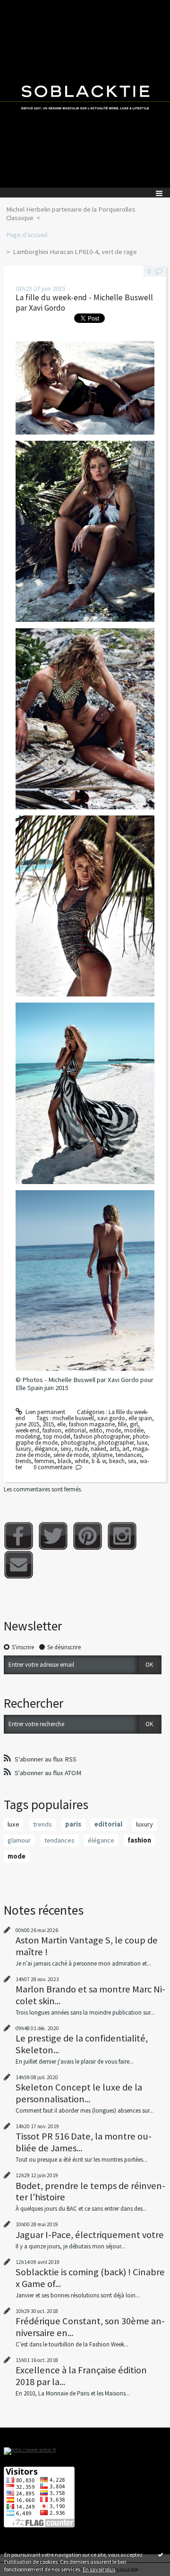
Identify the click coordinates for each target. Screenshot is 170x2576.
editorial (75, 1430)
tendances (129, 1455)
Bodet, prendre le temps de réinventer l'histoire (90, 2191)
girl (134, 1424)
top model (57, 1436)
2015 (48, 1424)
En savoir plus (99, 2569)
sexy (66, 1449)
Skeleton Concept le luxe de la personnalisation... (79, 2093)
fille (122, 1424)
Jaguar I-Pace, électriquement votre (90, 2235)
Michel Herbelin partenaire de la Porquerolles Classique (71, 214)
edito (96, 1430)
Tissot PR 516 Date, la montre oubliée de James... (84, 2142)
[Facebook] (19, 1536)
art (126, 1449)
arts (114, 1449)
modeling (28, 1436)
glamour (19, 1840)
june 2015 (27, 1424)
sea (132, 1461)
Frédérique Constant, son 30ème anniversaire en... (90, 2327)
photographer (116, 1443)
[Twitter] (53, 1536)
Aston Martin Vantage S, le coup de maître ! (87, 1946)
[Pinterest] (88, 1536)
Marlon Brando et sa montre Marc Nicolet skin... (90, 1995)
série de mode (71, 1455)
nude (81, 1449)
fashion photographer (102, 1436)
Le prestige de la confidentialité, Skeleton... (82, 2044)
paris (73, 1824)
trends (23, 1461)
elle (61, 1424)
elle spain (140, 1418)
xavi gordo (111, 1418)
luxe (142, 1443)
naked (98, 1449)
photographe (78, 1443)
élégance (46, 1449)
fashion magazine (92, 1424)
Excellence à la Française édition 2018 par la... (81, 2376)
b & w (99, 1461)
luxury (23, 1449)
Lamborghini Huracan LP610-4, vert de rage (75, 252)
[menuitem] (85, 214)
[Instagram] (122, 1536)
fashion (52, 1430)
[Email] (19, 1565)
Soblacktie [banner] (85, 94)
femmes (44, 1461)
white (81, 1461)
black (64, 1461)
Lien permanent (45, 1412)
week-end (27, 1430)
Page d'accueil (27, 235)
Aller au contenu (25, 7)
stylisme (102, 1455)
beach (117, 1461)
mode (113, 1430)
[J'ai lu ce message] (161, 2554)
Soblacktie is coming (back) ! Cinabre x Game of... (90, 2278)
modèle (134, 1430)
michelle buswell (73, 1418)
